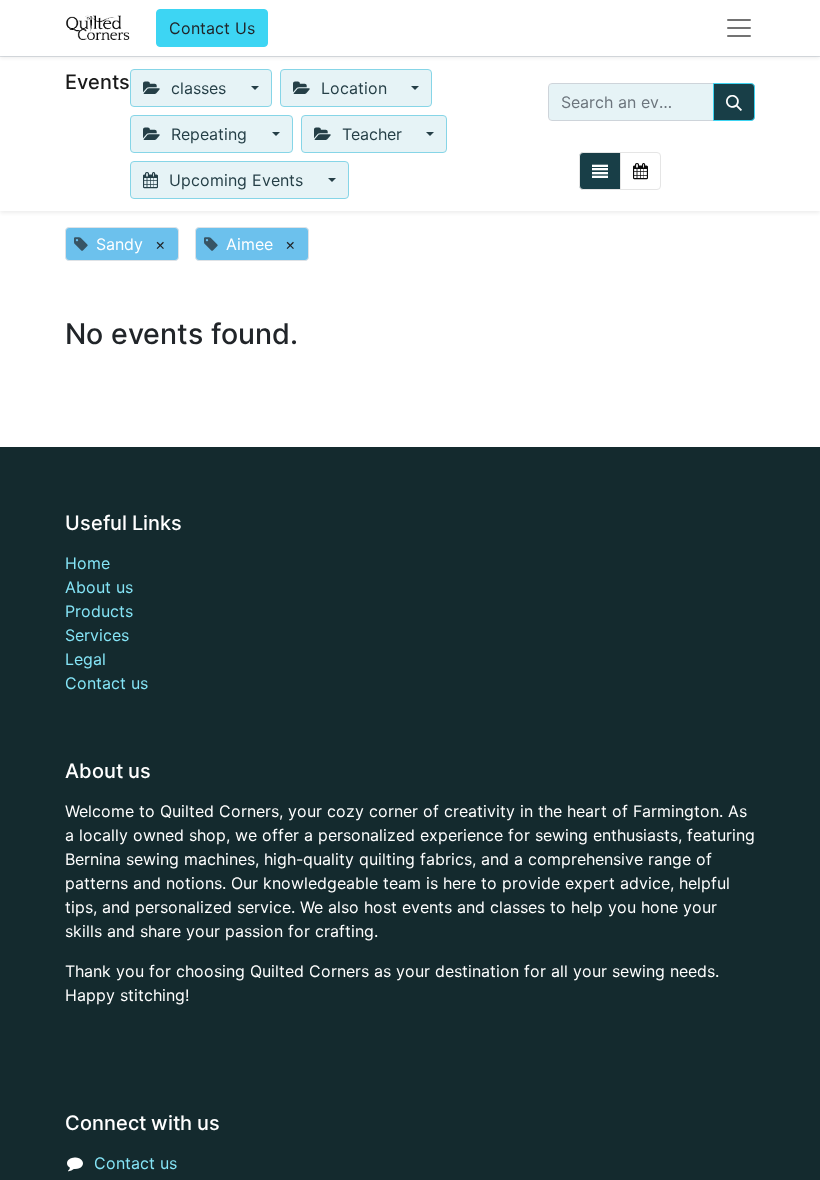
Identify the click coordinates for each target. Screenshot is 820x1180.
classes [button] (198, 88)
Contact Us (212, 28)
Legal (85, 659)
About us (99, 587)
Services (97, 635)
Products (99, 611)
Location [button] (354, 88)
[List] (600, 171)
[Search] (734, 102)
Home (87, 563)
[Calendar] (640, 171)
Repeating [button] (209, 134)
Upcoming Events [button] (236, 180)
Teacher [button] (372, 134)
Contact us (106, 683)
